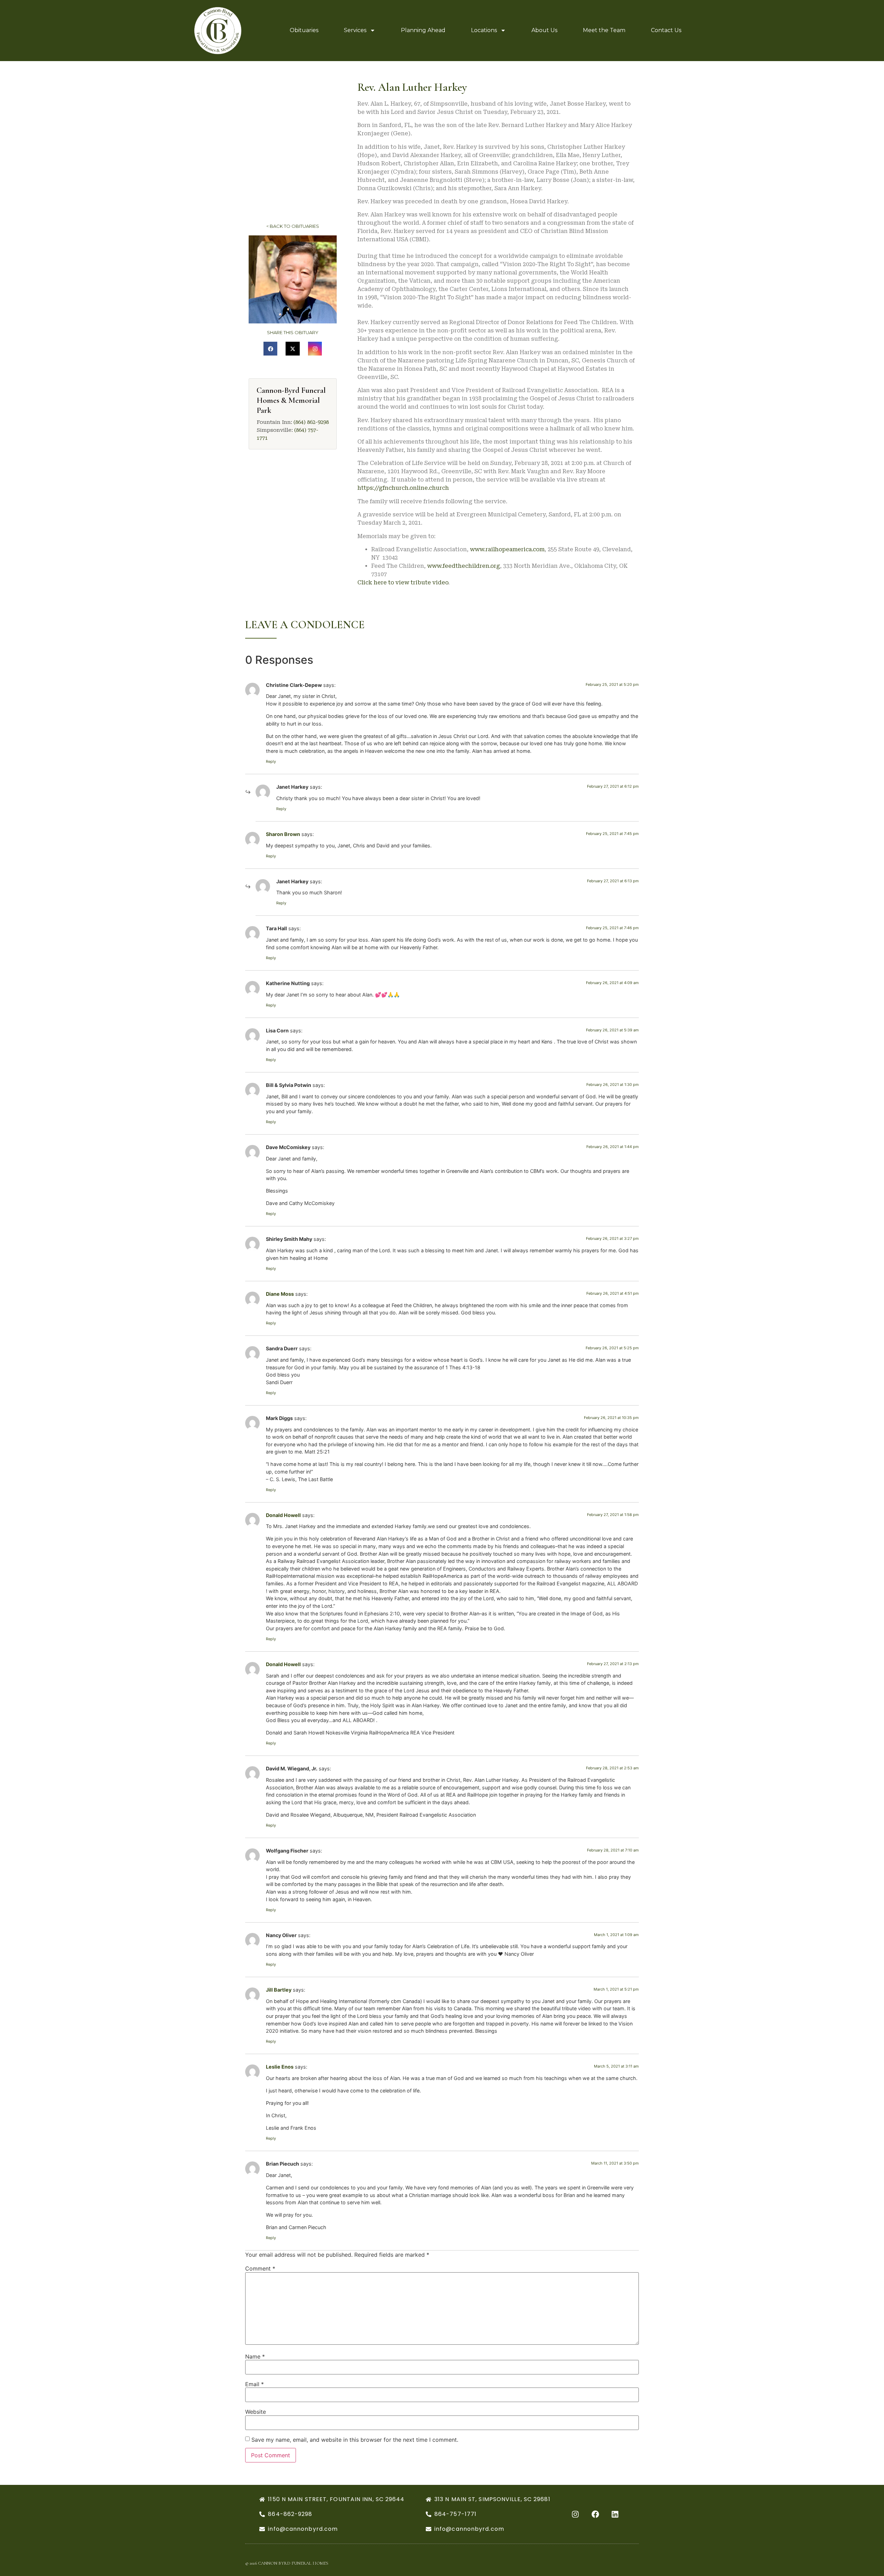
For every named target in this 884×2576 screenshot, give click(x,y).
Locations (484, 30)
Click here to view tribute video (403, 582)
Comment (260, 2268)
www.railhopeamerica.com (507, 549)
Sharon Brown (283, 834)
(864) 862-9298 (311, 422)
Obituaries (304, 30)
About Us (544, 30)
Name (255, 2356)
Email (254, 2384)
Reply (271, 761)
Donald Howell (283, 1515)
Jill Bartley (279, 1990)
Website (256, 2412)
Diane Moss (280, 1294)
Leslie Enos (280, 2067)
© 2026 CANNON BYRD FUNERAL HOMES (287, 2563)
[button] (271, 349)
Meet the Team (604, 30)
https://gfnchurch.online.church (403, 488)
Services (355, 30)
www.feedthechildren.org (464, 566)
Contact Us (666, 30)
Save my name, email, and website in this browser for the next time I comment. (355, 2440)
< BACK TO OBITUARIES (293, 226)
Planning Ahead (423, 30)
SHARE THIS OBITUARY (293, 332)
